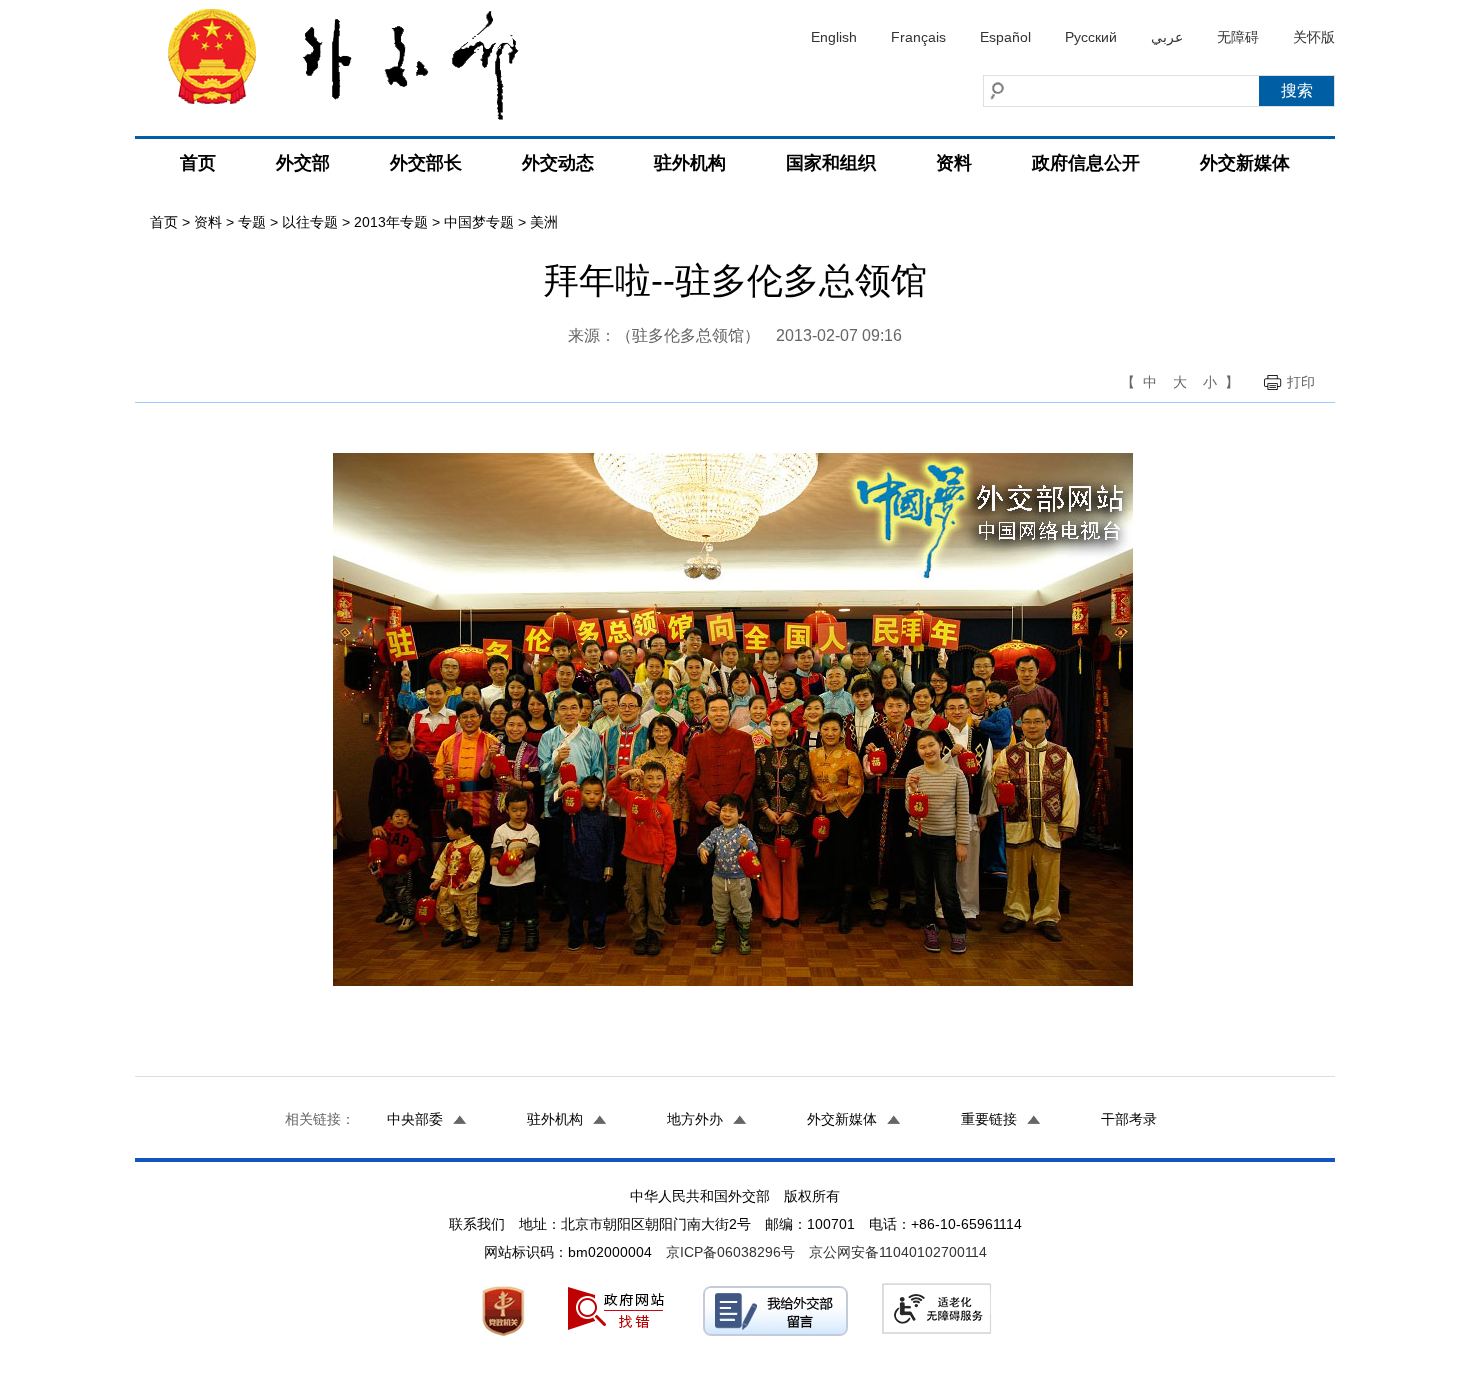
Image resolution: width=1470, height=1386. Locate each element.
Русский (1091, 37)
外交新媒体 (1245, 163)
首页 (198, 163)
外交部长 (426, 163)
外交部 (303, 163)
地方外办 (695, 1119)
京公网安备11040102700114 (898, 1252)
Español (1005, 37)
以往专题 (310, 222)
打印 (1301, 382)
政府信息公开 (1086, 163)
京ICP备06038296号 (730, 1252)
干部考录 (1129, 1119)
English (834, 37)
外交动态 (558, 163)
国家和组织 (831, 163)
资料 (954, 163)
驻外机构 (690, 163)
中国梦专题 (479, 222)
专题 (252, 222)
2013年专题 (391, 222)
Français (918, 37)
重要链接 (989, 1119)
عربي (1167, 37)
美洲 (544, 222)
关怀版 (1314, 37)
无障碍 (1238, 37)
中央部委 (415, 1119)
